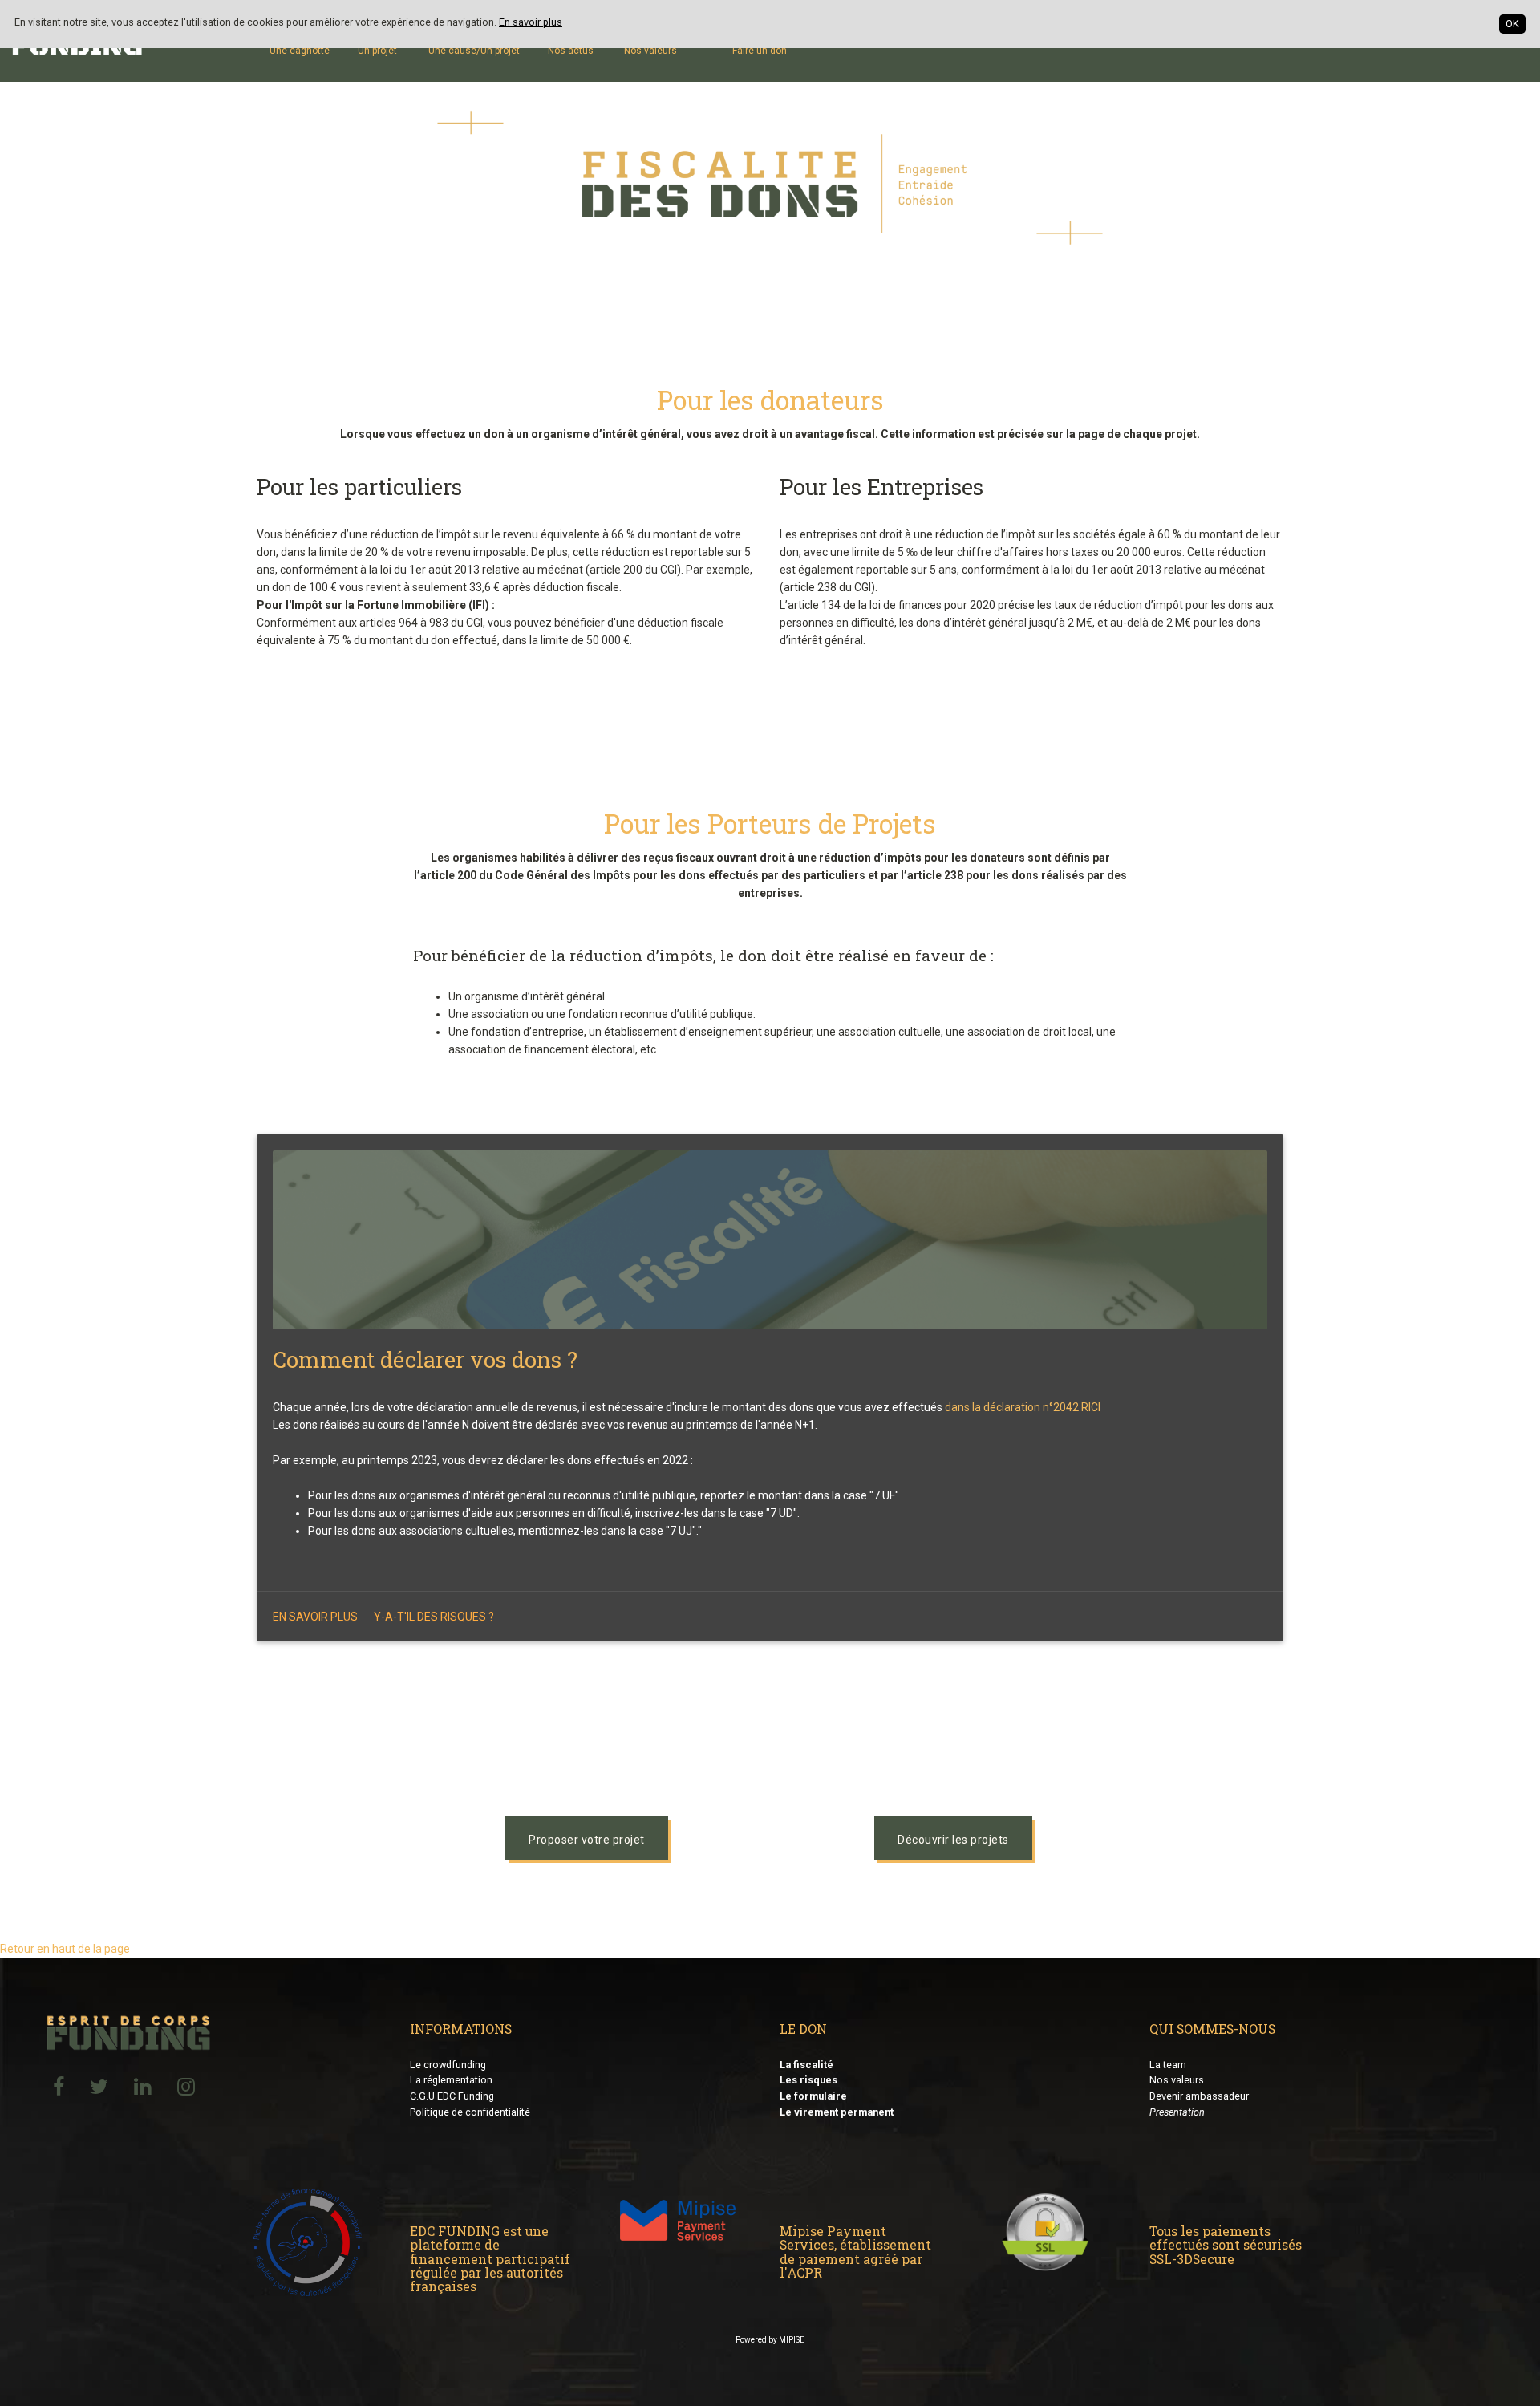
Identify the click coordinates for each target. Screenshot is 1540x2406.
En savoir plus (531, 22)
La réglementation (451, 2080)
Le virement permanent (837, 2112)
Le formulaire (813, 2096)
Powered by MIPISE (770, 2340)
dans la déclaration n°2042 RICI (1023, 1407)
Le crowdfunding (448, 2065)
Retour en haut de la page (65, 1949)
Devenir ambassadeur (1199, 2096)
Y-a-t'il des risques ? (434, 1617)
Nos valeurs (1177, 2080)
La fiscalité (806, 2065)
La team (1168, 2065)
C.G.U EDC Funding (452, 2096)
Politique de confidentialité (470, 2112)
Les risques (808, 2080)
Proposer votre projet (587, 1840)
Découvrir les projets (953, 1840)
